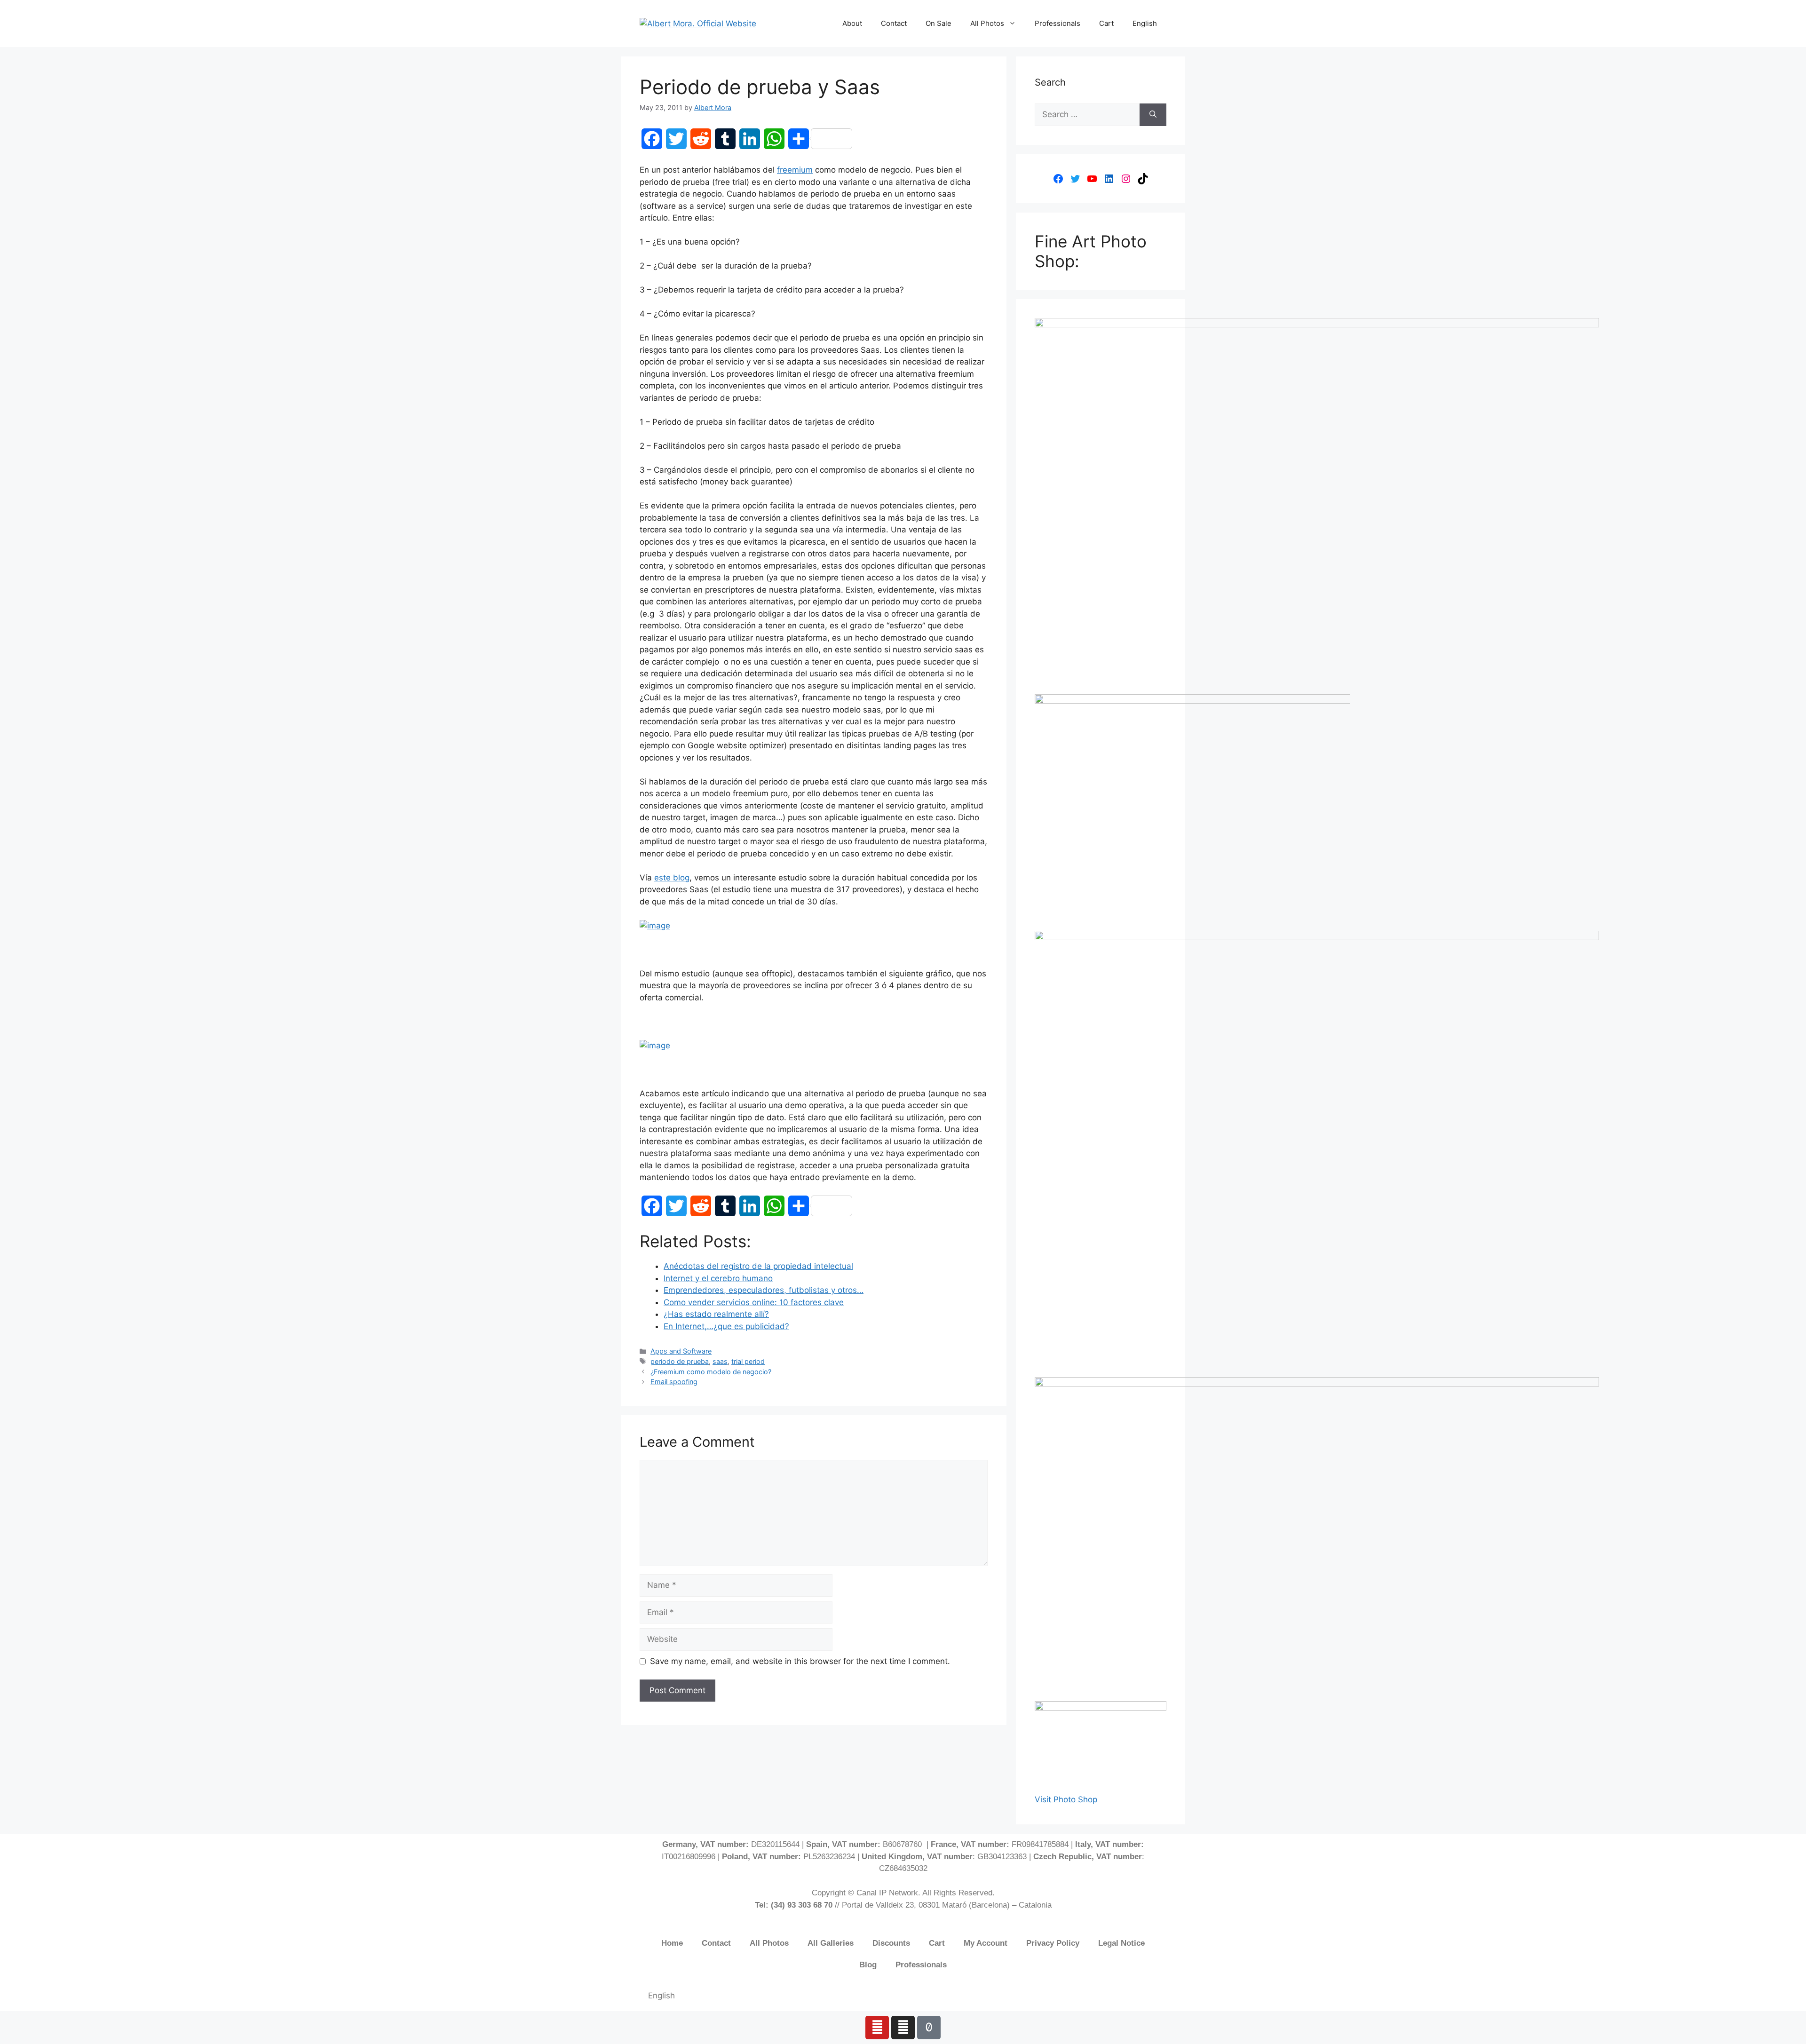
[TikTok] (1143, 179)
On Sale (939, 23)
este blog (672, 878)
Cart (1106, 23)
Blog (868, 1965)
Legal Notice (1121, 1943)
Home (672, 1943)
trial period (748, 1361)
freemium (795, 170)
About (852, 23)
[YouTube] (1092, 179)
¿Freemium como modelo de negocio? (711, 1372)
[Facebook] (1058, 179)
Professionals (1057, 23)
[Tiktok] (929, 2028)
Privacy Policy (1053, 1943)
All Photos (987, 23)
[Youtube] (877, 2028)
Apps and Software (681, 1351)
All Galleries (831, 1943)
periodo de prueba (680, 1361)
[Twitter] (1075, 179)
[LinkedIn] (1109, 179)
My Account (986, 1943)
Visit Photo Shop (1066, 1799)
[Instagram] (1126, 179)
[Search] (1153, 115)
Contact (894, 23)
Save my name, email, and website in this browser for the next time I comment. (800, 1661)
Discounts (891, 1943)
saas (720, 1361)
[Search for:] (1087, 115)
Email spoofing (674, 1382)
